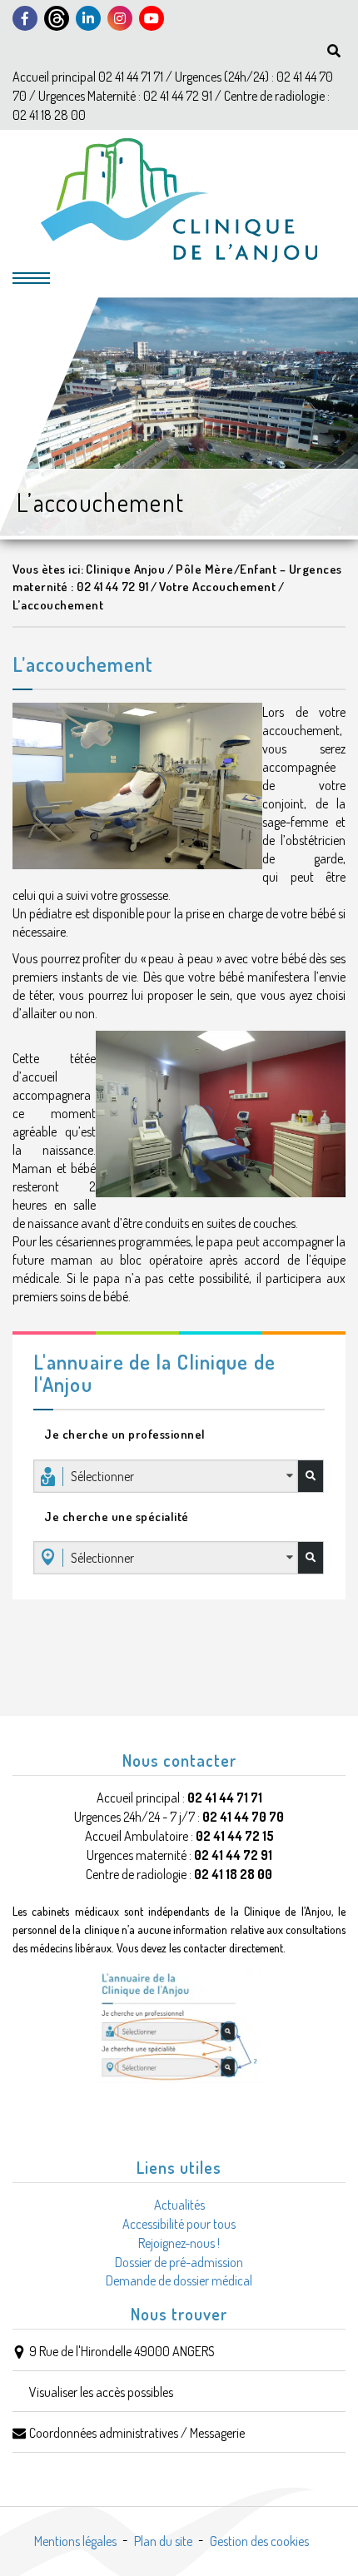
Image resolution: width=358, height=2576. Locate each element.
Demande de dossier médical (179, 2280)
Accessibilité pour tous (179, 2224)
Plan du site (163, 2541)
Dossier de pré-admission (179, 2262)
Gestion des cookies (259, 2541)
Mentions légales (75, 2541)
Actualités (179, 2205)
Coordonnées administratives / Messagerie (137, 2433)
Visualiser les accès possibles (101, 2392)
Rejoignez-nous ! (179, 2243)
